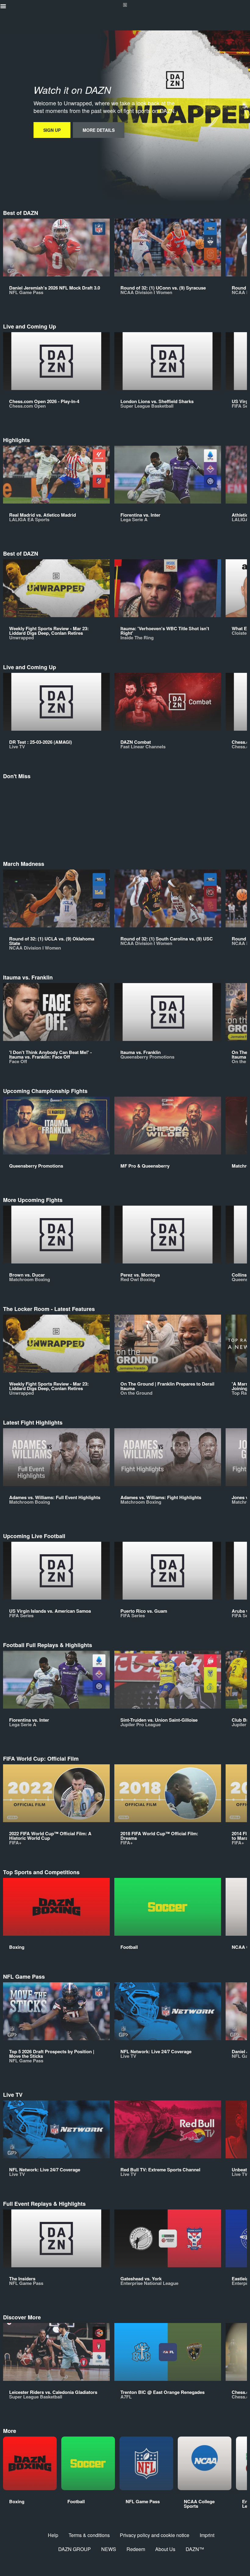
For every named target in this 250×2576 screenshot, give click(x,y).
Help (53, 2535)
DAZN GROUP (75, 2549)
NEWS (109, 2549)
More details (99, 130)
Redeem (136, 2549)
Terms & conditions (89, 2535)
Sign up (52, 130)
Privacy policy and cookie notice (155, 2535)
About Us (165, 2549)
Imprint (207, 2535)
